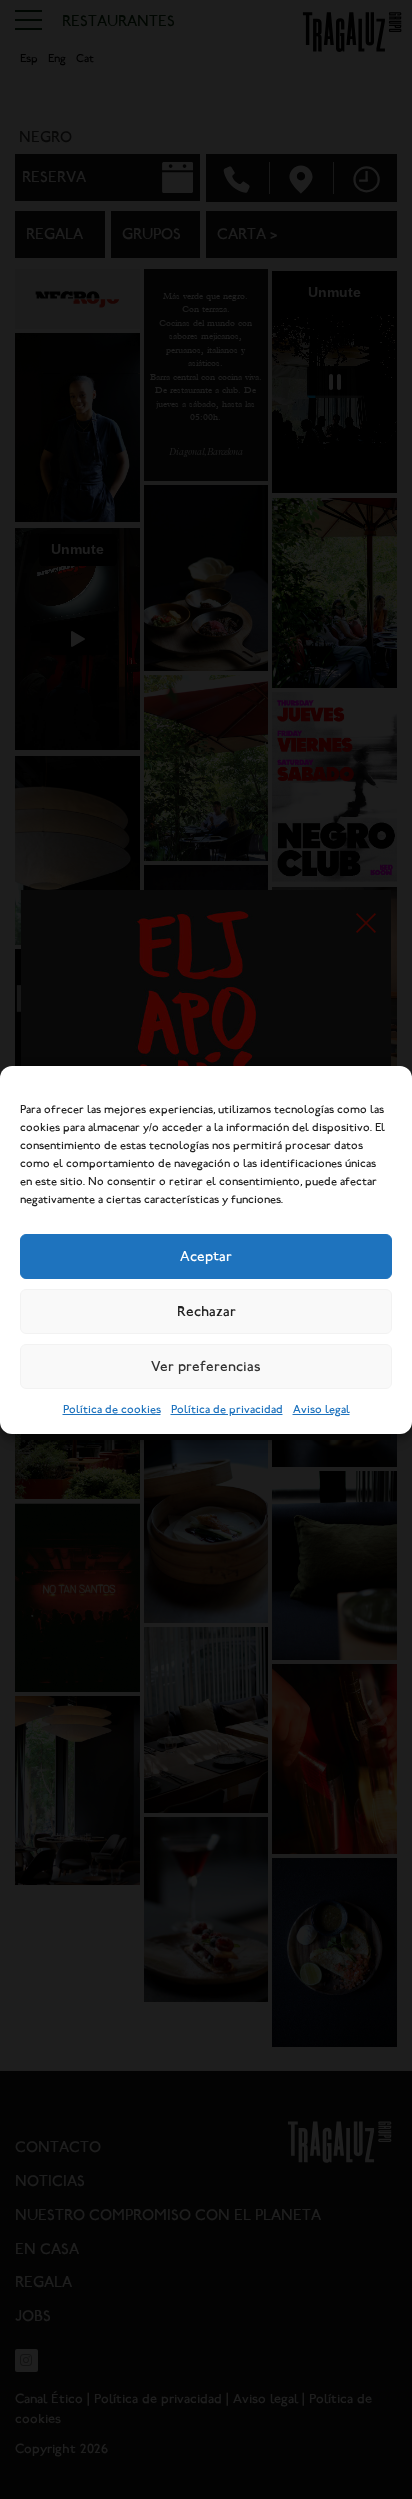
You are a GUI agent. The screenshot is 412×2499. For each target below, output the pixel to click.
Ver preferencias (206, 1366)
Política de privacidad (227, 1409)
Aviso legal (321, 1409)
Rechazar (206, 1311)
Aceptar (206, 1256)
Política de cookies (112, 1409)
